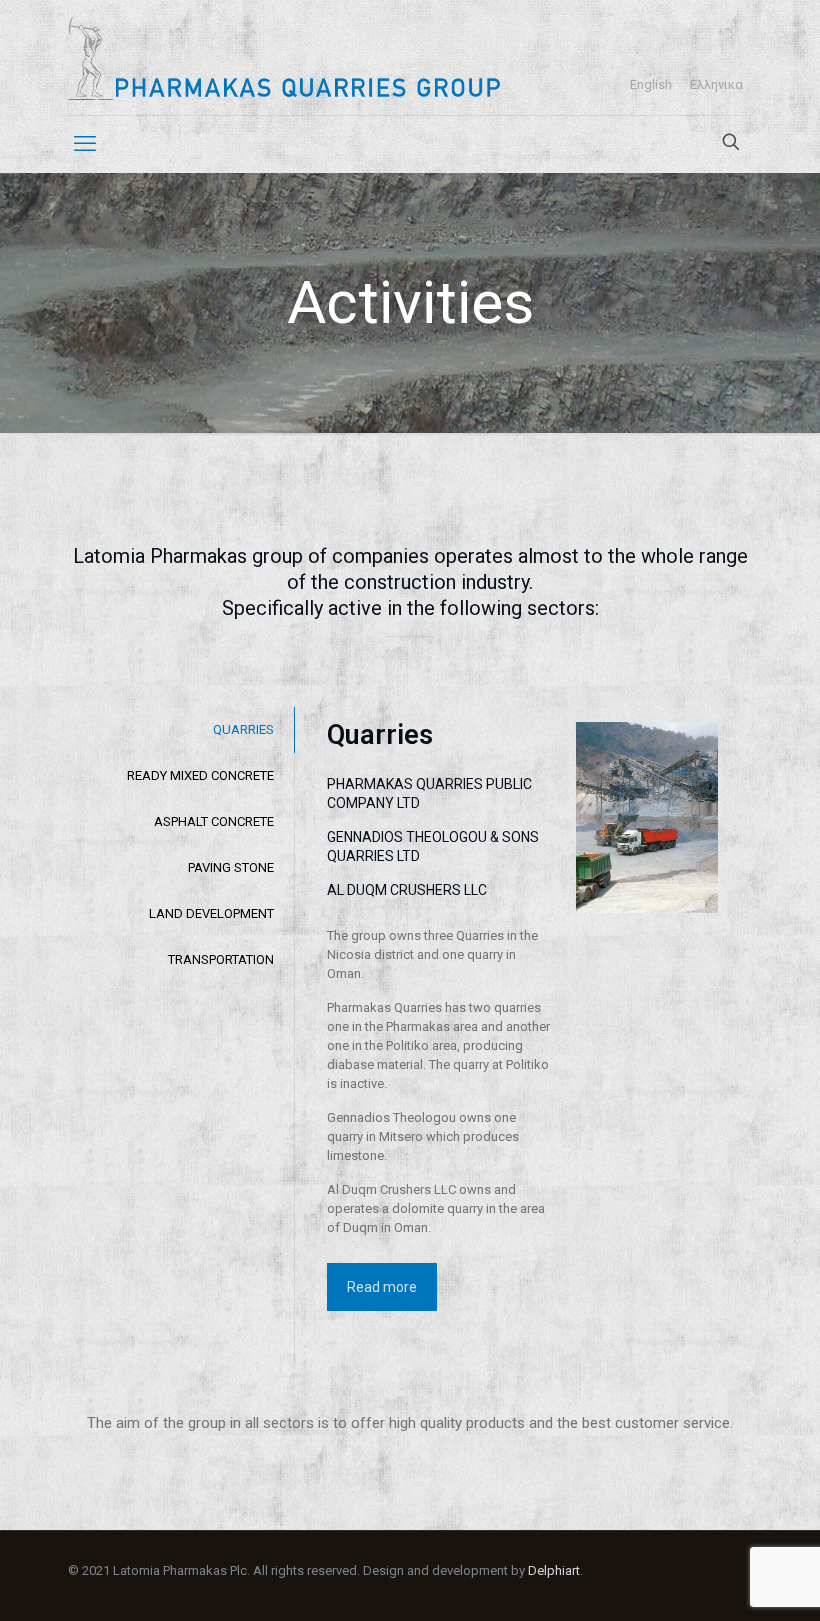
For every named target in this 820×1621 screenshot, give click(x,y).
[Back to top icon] (738, 1591)
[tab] (181, 730)
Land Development (211, 913)
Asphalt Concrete (214, 821)
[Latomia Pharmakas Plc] (284, 57)
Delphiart (554, 1570)
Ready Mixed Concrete (200, 775)
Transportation (221, 959)
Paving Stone (231, 867)
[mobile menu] (85, 144)
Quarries (243, 729)
